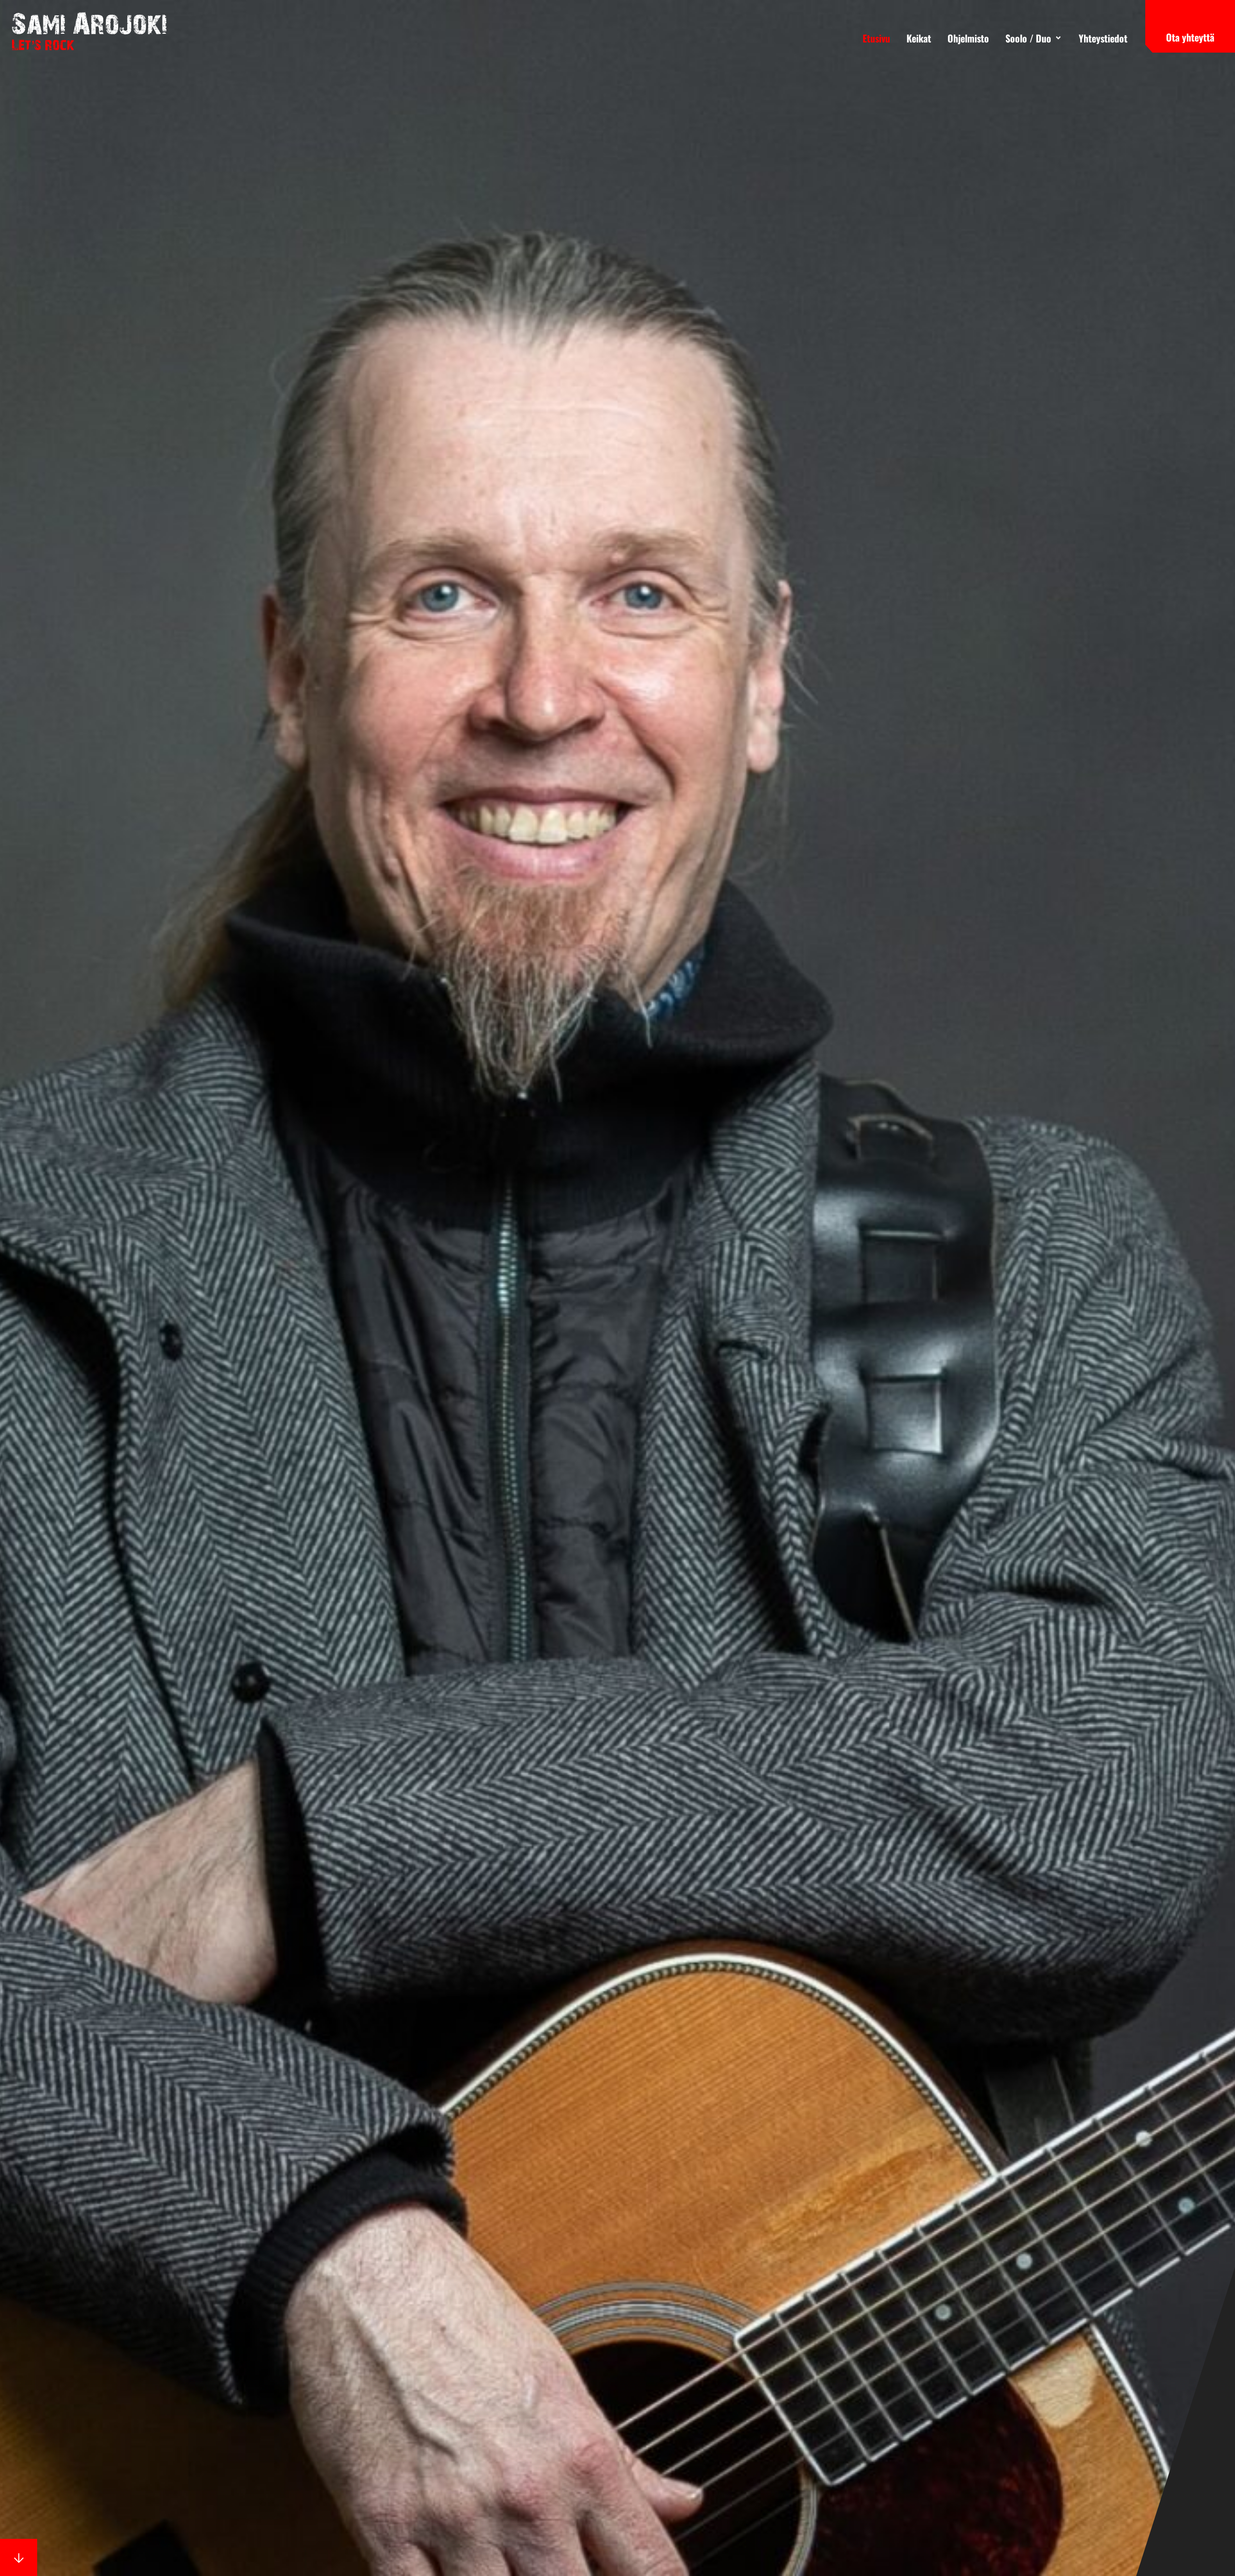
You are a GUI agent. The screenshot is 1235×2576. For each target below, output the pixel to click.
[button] (1034, 38)
